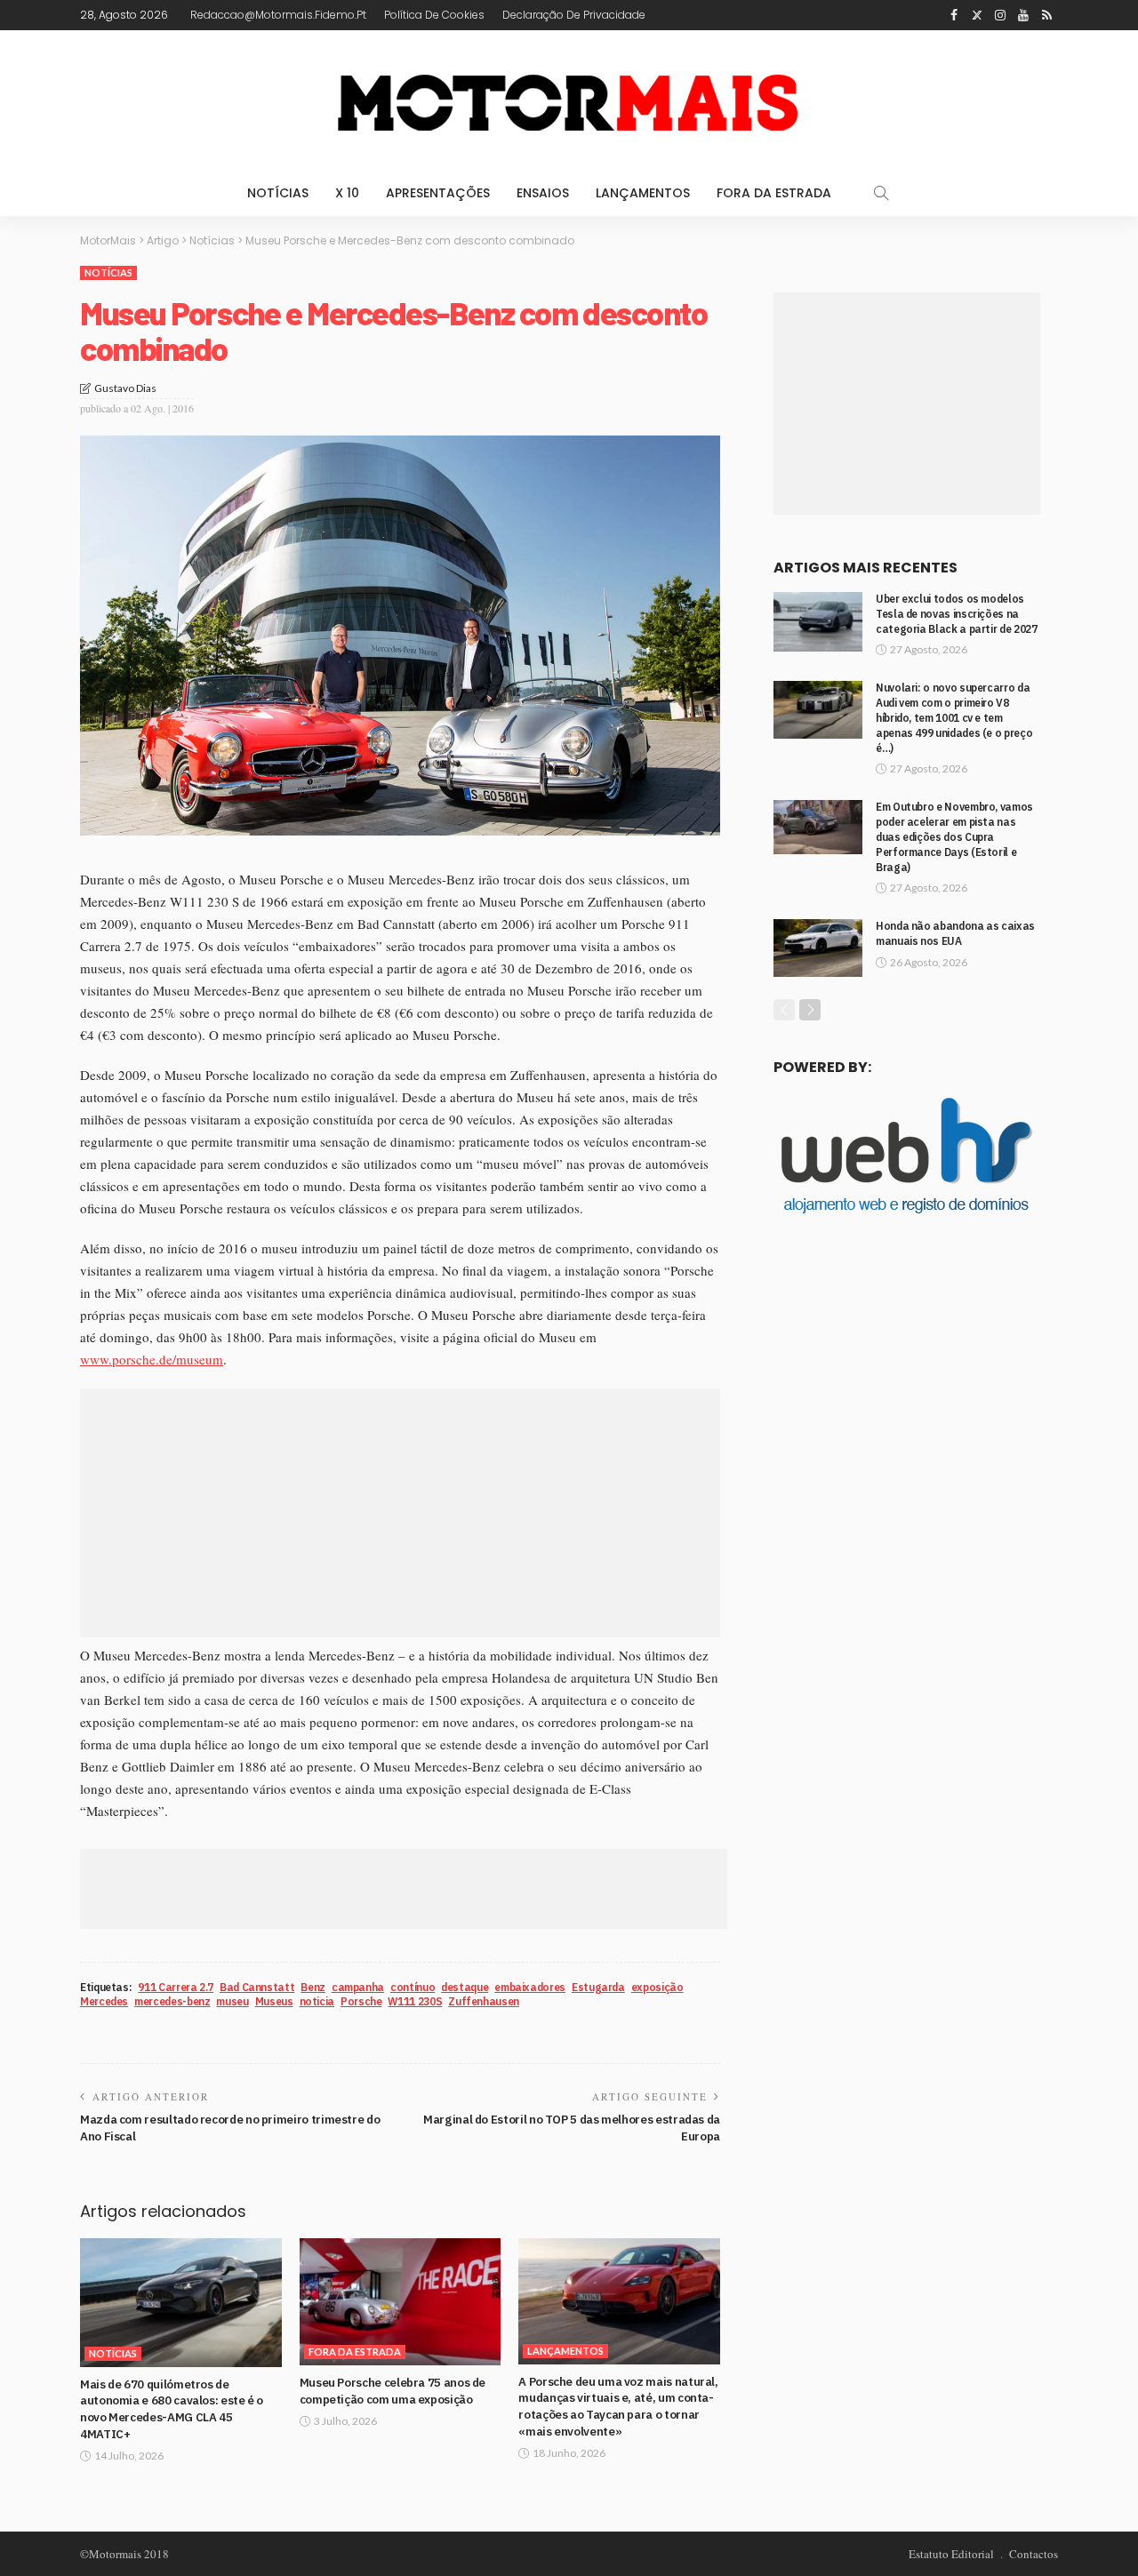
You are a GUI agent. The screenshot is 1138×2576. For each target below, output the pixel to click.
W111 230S (415, 2001)
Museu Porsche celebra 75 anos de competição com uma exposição (393, 2391)
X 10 (347, 193)
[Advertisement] (400, 1513)
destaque (465, 1987)
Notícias (278, 193)
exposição (657, 1987)
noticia (317, 2001)
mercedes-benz (172, 2001)
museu (232, 2001)
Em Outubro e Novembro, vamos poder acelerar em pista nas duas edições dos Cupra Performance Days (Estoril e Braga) (954, 836)
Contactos (1034, 2554)
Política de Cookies (434, 15)
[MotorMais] (569, 100)
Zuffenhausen (484, 2001)
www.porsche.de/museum (152, 1359)
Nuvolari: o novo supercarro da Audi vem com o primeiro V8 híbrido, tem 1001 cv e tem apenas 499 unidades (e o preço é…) (954, 717)
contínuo (413, 1987)
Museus (274, 2001)
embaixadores (530, 1987)
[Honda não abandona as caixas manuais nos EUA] (818, 948)
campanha (358, 1987)
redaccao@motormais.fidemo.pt (278, 15)
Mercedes (104, 2001)
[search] (881, 193)
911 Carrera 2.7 (176, 1987)
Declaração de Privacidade (574, 15)
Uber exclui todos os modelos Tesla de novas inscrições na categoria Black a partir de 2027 (956, 614)
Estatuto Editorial (951, 2554)
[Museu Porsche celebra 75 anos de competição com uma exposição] (401, 2302)
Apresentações (438, 193)
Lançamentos (643, 193)
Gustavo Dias (125, 388)
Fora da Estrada (774, 193)
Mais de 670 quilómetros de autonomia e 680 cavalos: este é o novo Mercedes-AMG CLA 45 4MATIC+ (172, 2409)
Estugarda (598, 1987)
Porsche (361, 2001)
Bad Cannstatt (257, 1987)
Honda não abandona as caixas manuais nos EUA (955, 933)
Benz (313, 1987)
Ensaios (543, 193)
